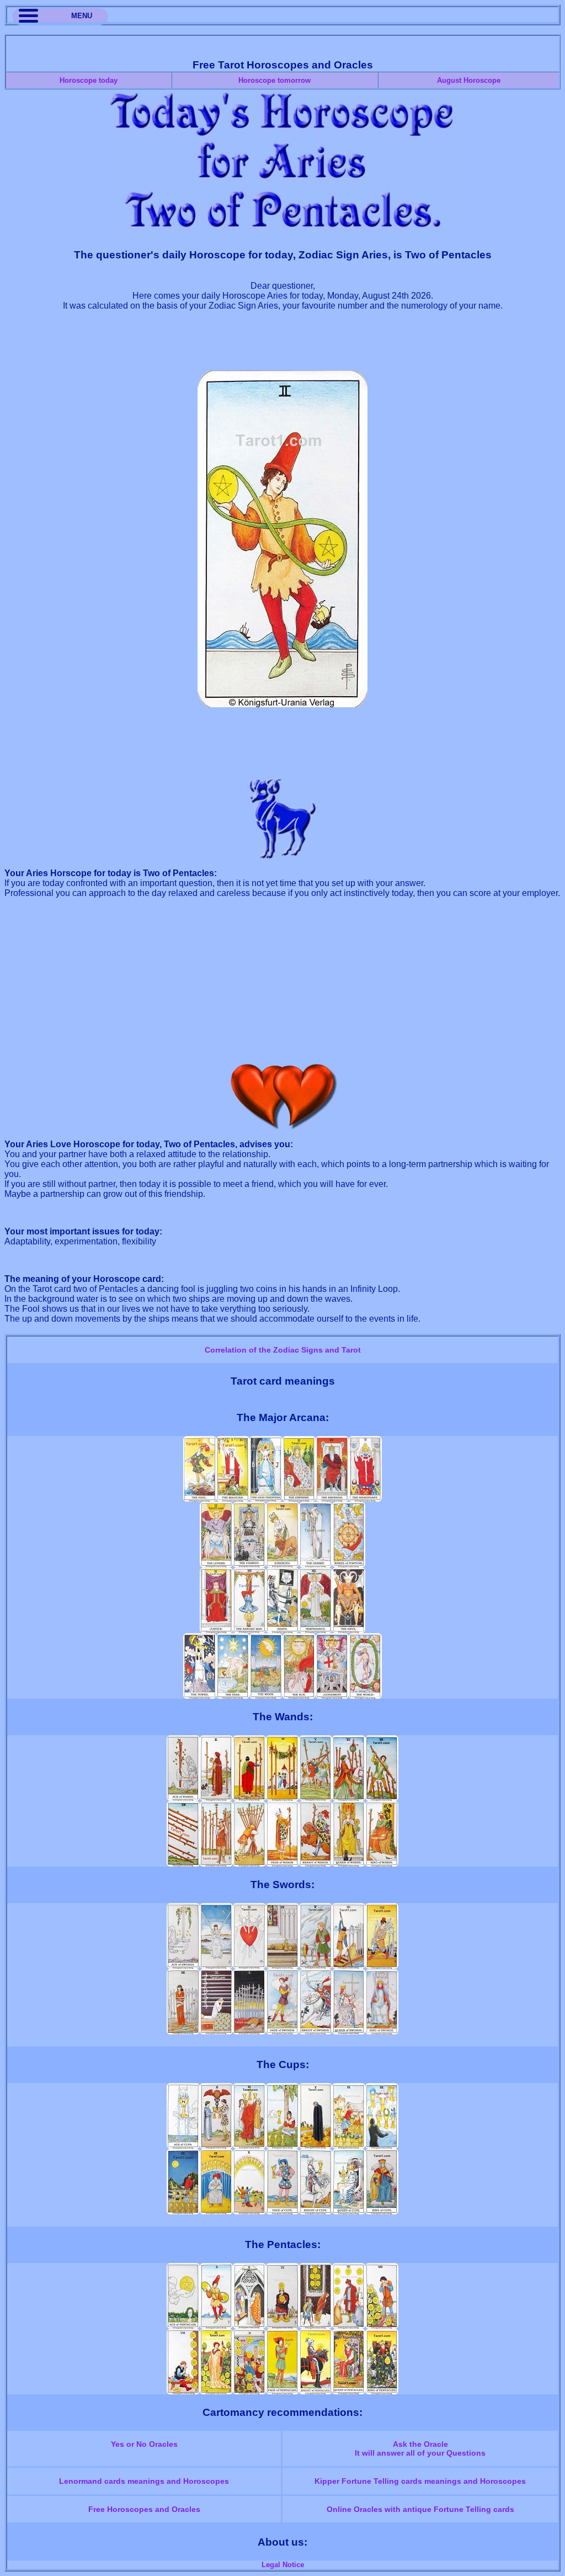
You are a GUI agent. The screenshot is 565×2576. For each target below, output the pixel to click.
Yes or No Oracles (144, 2444)
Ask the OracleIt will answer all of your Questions (420, 2448)
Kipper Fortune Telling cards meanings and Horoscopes (420, 2481)
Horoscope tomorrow (274, 80)
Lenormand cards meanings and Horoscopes (144, 2481)
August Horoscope (469, 80)
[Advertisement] (282, 346)
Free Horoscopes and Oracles (144, 2509)
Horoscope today (89, 80)
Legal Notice (283, 2565)
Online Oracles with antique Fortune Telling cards (420, 2509)
